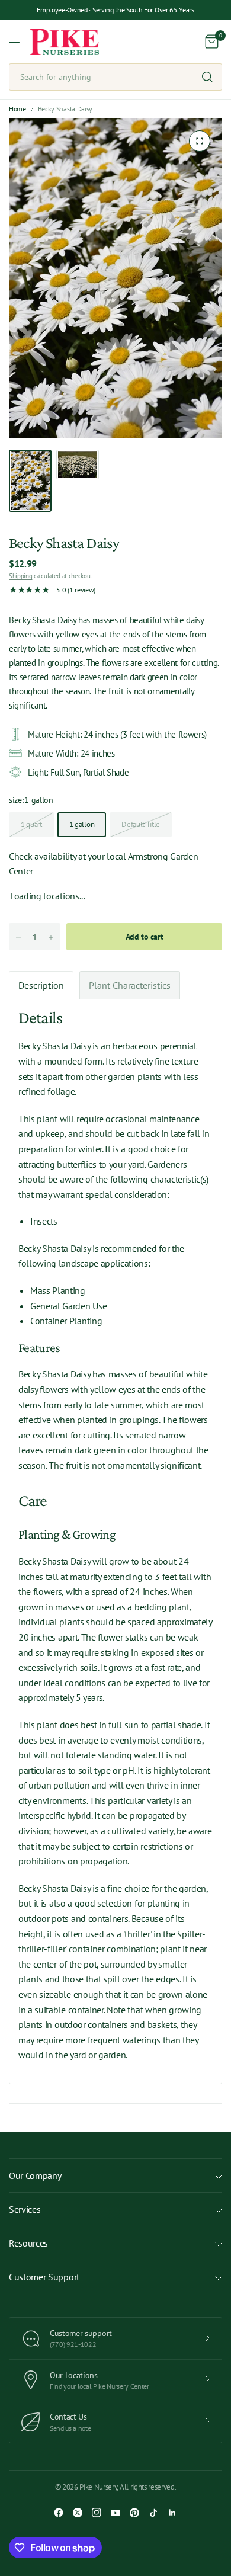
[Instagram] (97, 2513)
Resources (28, 2243)
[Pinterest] (134, 2513)
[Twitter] (78, 2513)
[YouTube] (115, 2513)
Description (41, 985)
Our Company (35, 2175)
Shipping (20, 576)
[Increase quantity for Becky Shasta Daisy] (51, 937)
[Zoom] (200, 141)
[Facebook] (59, 2513)
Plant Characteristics (130, 985)
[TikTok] (153, 2513)
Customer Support (44, 2277)
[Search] (207, 77)
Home (17, 109)
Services (25, 2209)
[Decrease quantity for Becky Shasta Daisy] (18, 937)
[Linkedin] (172, 2513)
